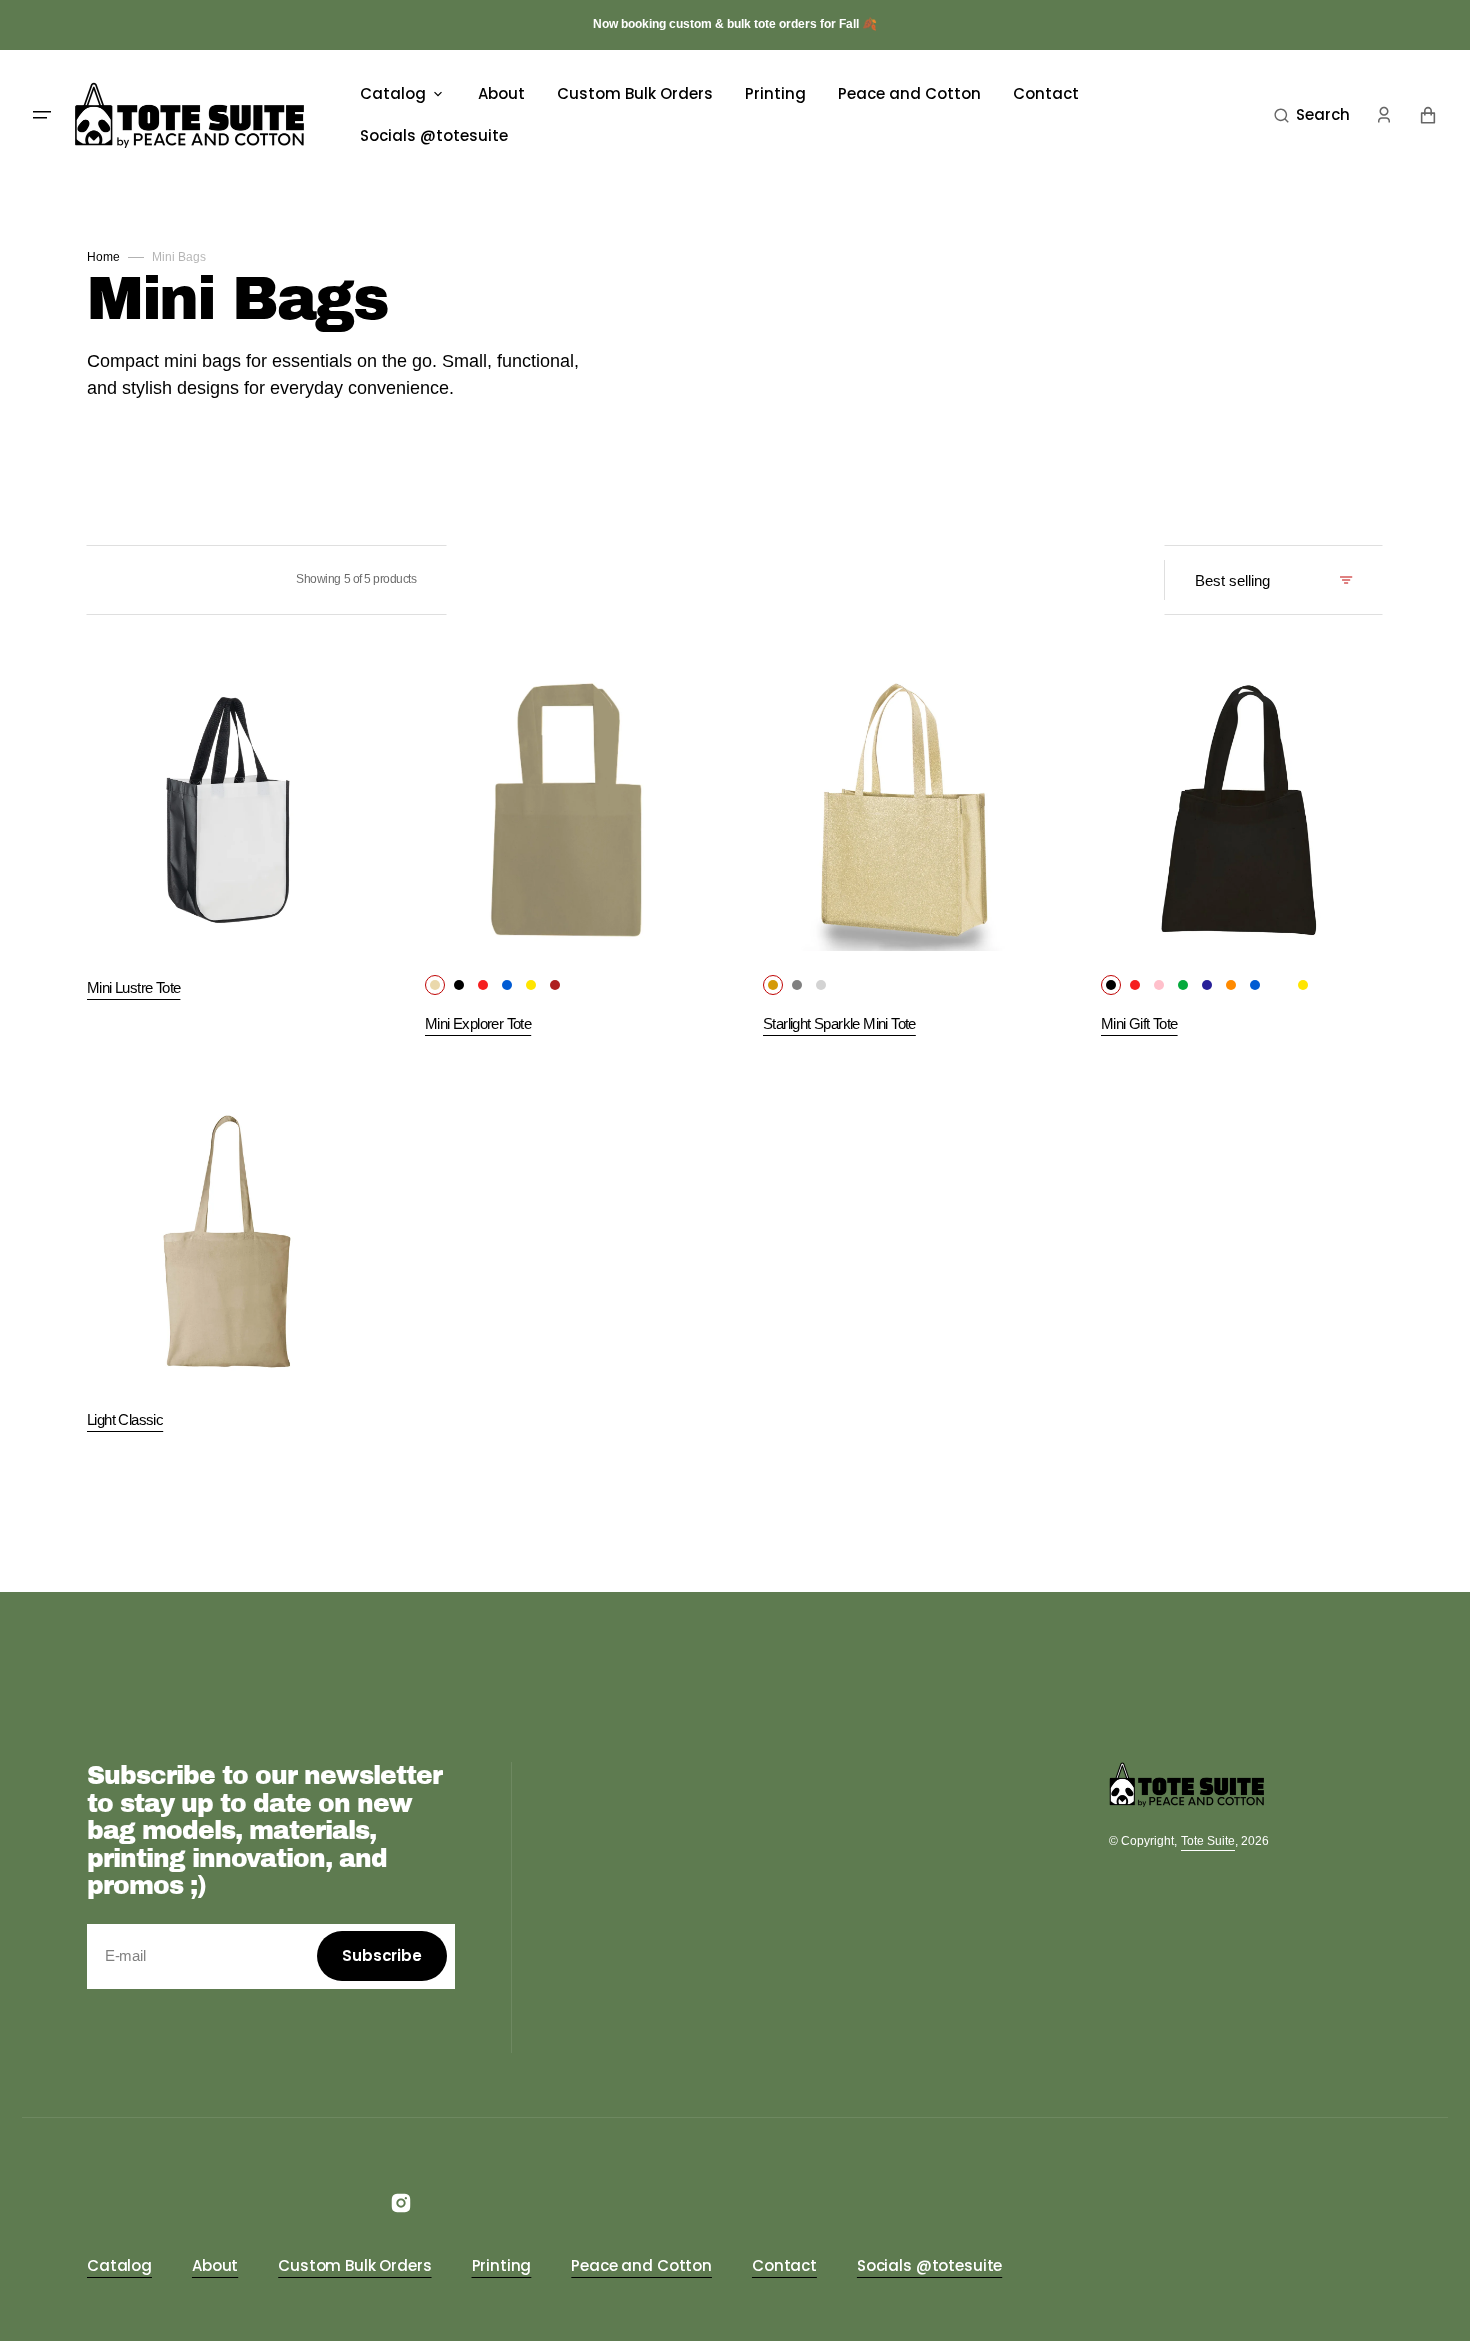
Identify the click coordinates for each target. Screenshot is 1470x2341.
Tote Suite (1208, 1841)
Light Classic (125, 1419)
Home (103, 257)
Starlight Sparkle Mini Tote (839, 1023)
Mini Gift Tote (1139, 1023)
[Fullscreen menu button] (42, 115)
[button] (1312, 115)
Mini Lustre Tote (133, 987)
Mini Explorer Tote (478, 1023)
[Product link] (228, 835)
